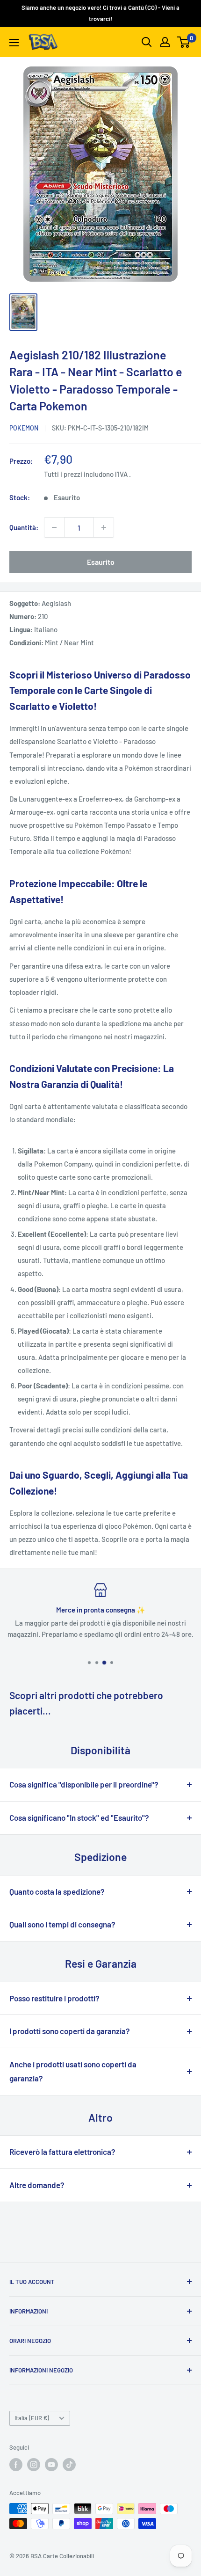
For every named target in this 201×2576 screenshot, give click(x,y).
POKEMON (24, 428)
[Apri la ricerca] (147, 42)
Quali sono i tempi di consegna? (62, 1924)
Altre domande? (37, 2185)
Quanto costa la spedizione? (57, 1891)
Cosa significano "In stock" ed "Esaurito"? (79, 1817)
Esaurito (101, 562)
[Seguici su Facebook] (16, 2465)
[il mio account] (165, 42)
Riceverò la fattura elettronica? (62, 2152)
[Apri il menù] (14, 43)
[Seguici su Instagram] (34, 2465)
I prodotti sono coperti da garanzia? (70, 2031)
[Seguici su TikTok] (69, 2465)
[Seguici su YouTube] (51, 2465)
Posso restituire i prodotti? (54, 1998)
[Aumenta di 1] (104, 527)
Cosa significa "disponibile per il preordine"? (84, 1784)
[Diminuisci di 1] (54, 527)
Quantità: (24, 527)
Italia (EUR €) (32, 2418)
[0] (184, 42)
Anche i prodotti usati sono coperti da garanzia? (73, 2071)
